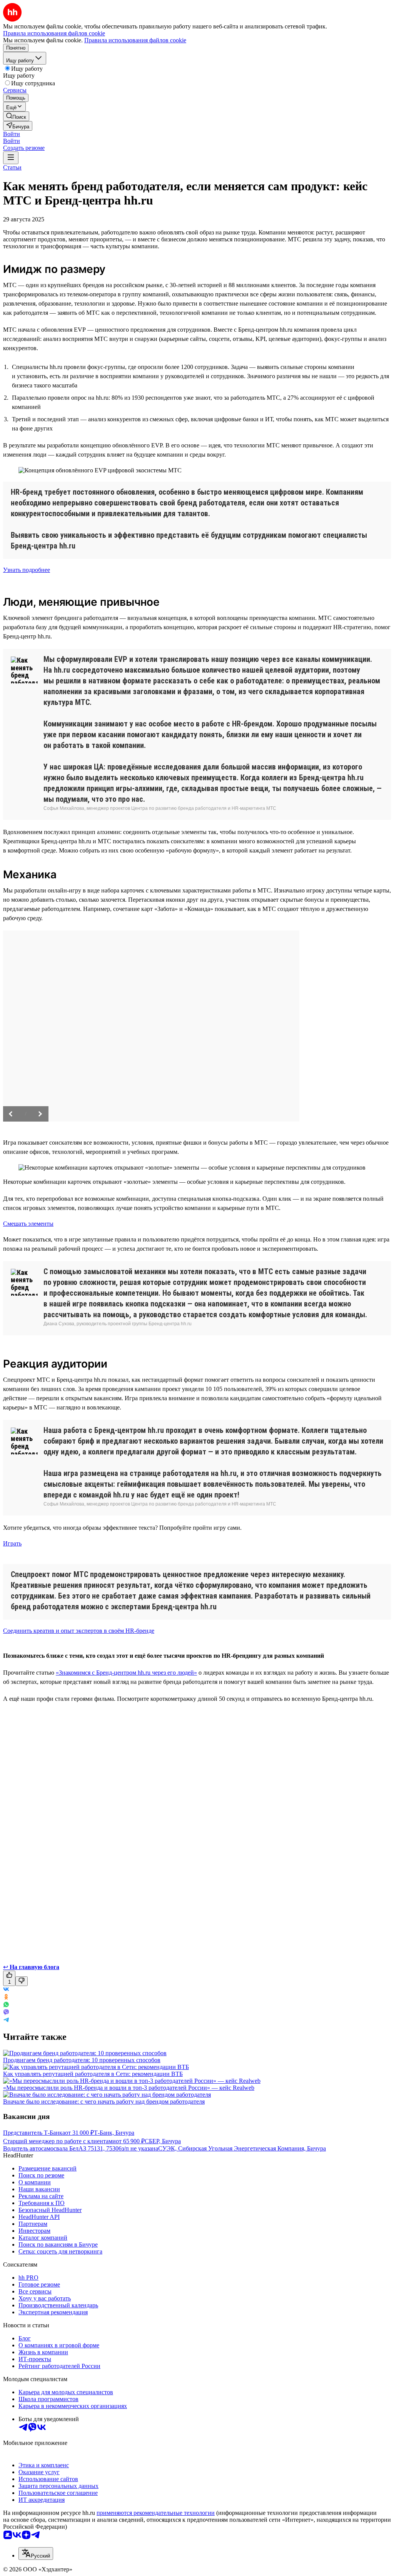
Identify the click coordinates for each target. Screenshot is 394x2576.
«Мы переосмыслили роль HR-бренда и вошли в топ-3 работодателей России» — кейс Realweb (129, 2088)
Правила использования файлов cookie (135, 40)
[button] (12, 134)
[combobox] (36, 2554)
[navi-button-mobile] (11, 158)
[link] (16, 116)
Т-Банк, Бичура (114, 2133)
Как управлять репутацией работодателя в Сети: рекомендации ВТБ (93, 2074)
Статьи (12, 167)
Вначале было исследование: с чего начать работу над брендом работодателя (104, 2102)
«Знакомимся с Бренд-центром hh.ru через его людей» (126, 1673)
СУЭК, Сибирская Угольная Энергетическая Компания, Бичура (242, 2148)
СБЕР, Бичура (163, 2141)
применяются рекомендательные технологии (156, 2513)
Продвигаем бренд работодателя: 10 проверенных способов (82, 2060)
